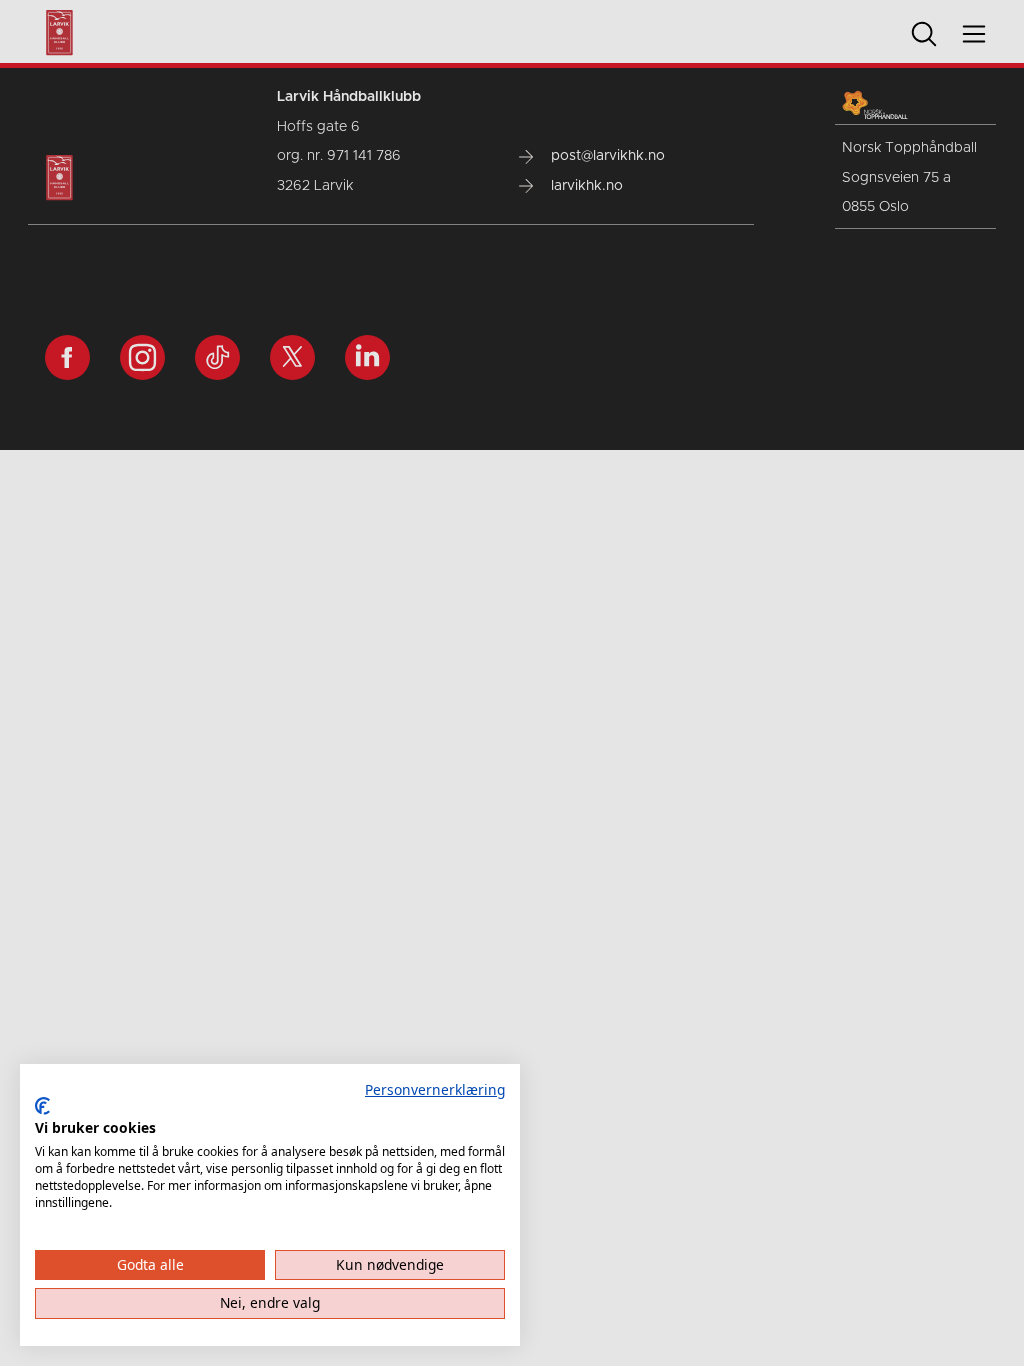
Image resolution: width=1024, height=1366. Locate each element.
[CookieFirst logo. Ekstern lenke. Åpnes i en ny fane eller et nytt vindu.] (42, 1106)
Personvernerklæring (435, 1089)
